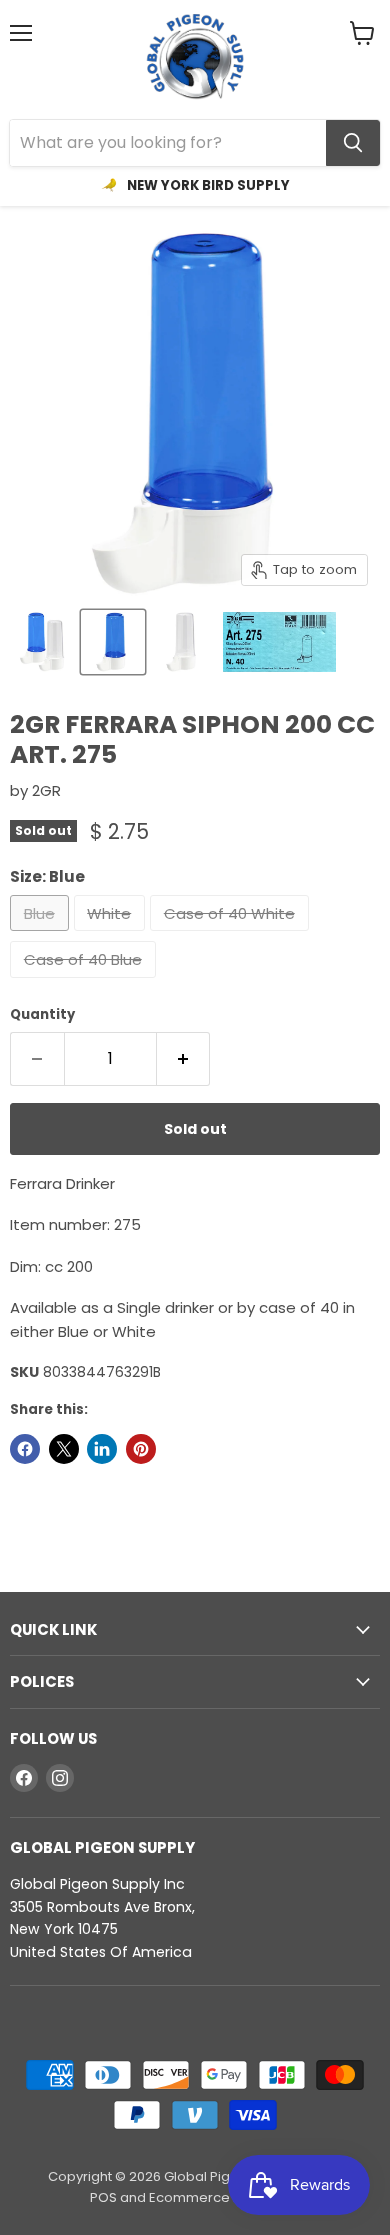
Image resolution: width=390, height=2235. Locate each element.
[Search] (353, 143)
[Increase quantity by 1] (184, 1059)
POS (103, 2197)
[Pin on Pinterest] (141, 1449)
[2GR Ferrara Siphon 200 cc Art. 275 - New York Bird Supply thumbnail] (279, 642)
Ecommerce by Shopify (224, 2197)
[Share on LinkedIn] (102, 1449)
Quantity (42, 1014)
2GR (46, 790)
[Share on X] (64, 1449)
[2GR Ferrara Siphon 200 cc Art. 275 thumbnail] (43, 642)
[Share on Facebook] (25, 1449)
